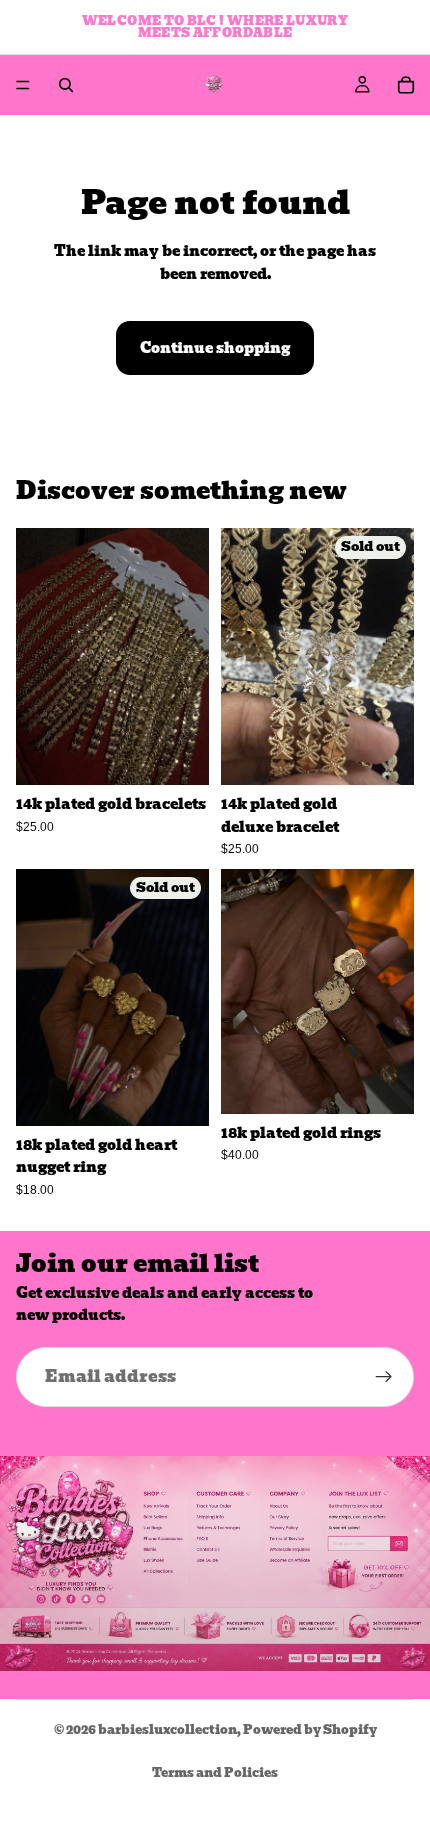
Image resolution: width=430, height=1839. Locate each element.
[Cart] (406, 85)
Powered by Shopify (310, 1729)
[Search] (66, 85)
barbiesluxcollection (167, 1729)
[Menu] (23, 85)
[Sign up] (384, 1377)
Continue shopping (215, 348)
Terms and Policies (215, 1772)
